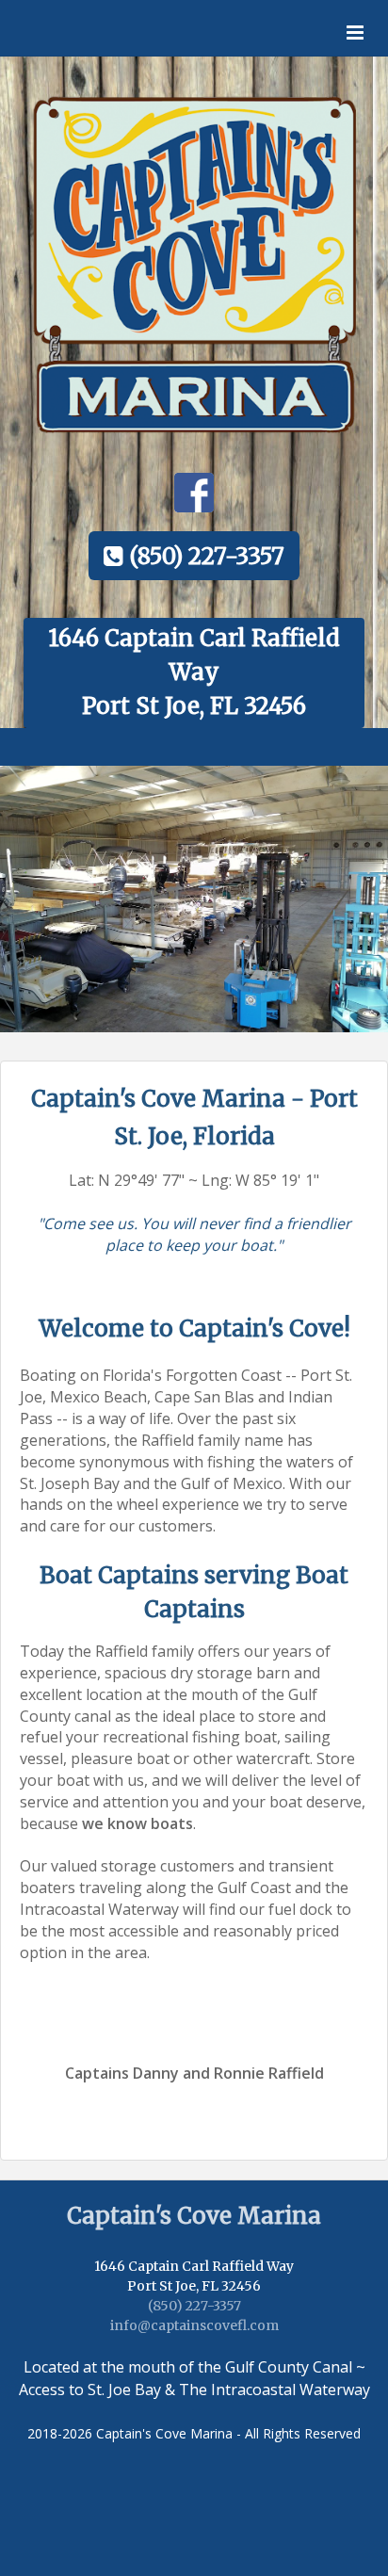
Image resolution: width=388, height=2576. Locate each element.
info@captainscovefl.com (194, 2325)
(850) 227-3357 (194, 2306)
